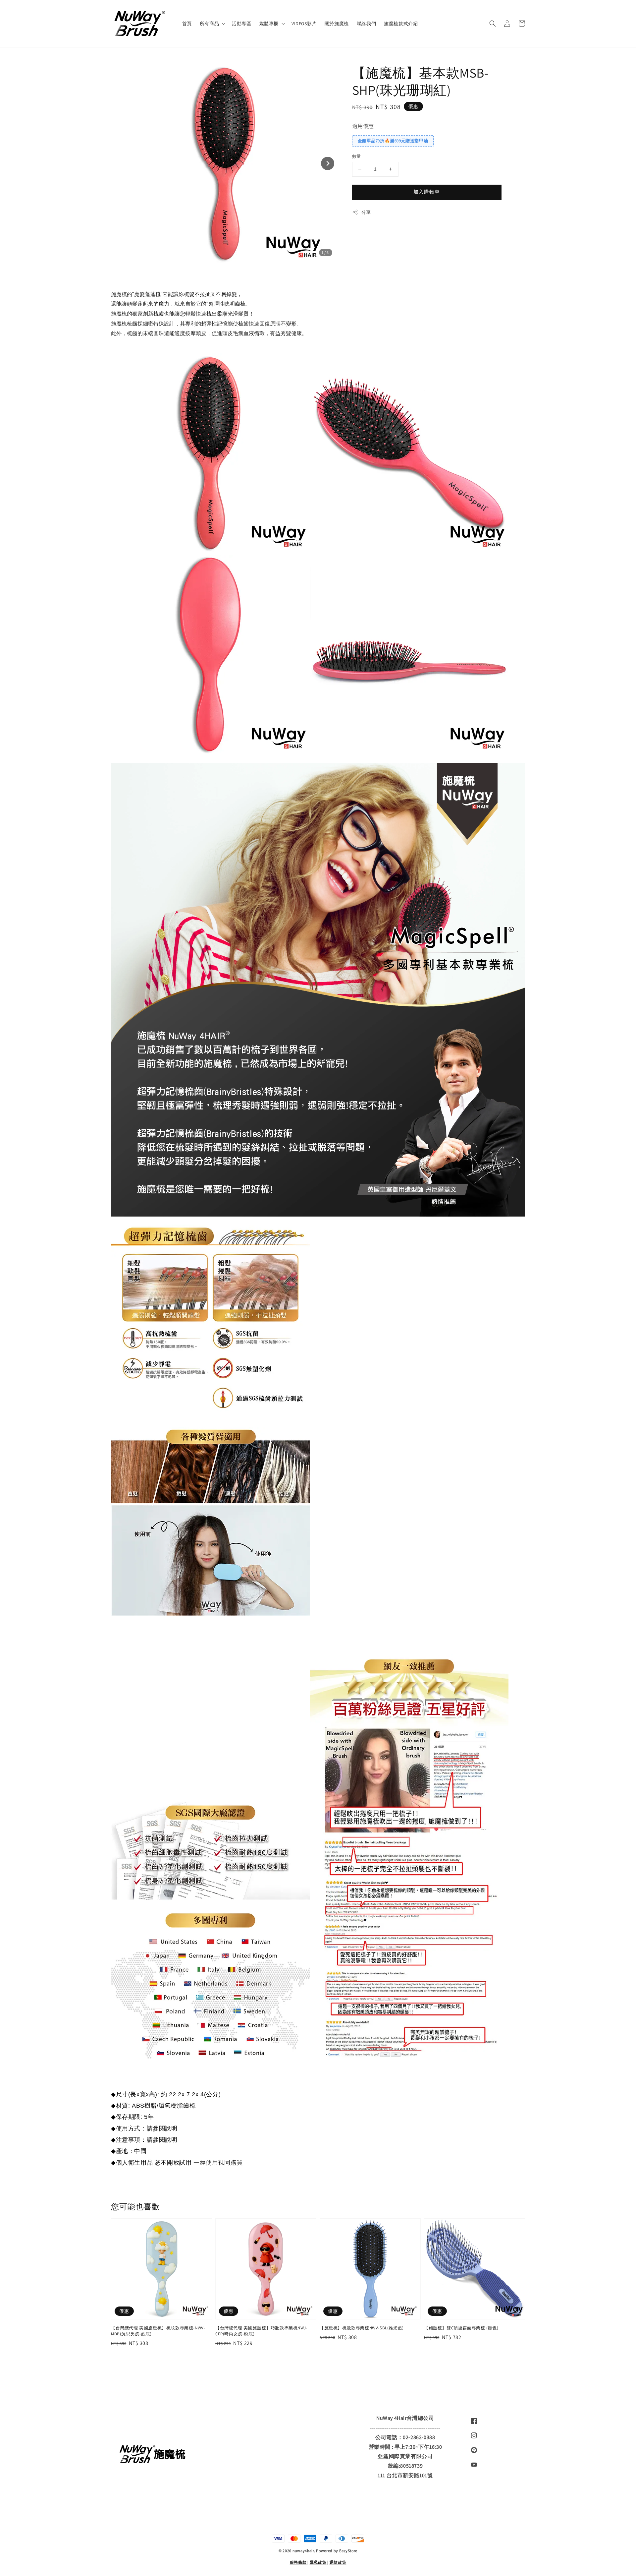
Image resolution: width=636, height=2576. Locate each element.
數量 (357, 156)
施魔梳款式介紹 (401, 24)
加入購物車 (427, 192)
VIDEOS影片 (304, 24)
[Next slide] (328, 163)
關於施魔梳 (337, 24)
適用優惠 (363, 126)
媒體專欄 (269, 24)
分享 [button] (366, 212)
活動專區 (241, 24)
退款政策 (338, 2562)
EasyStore (348, 2551)
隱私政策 (318, 2562)
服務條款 (298, 2562)
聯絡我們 (366, 24)
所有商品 (209, 24)
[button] (493, 24)
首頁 (187, 24)
